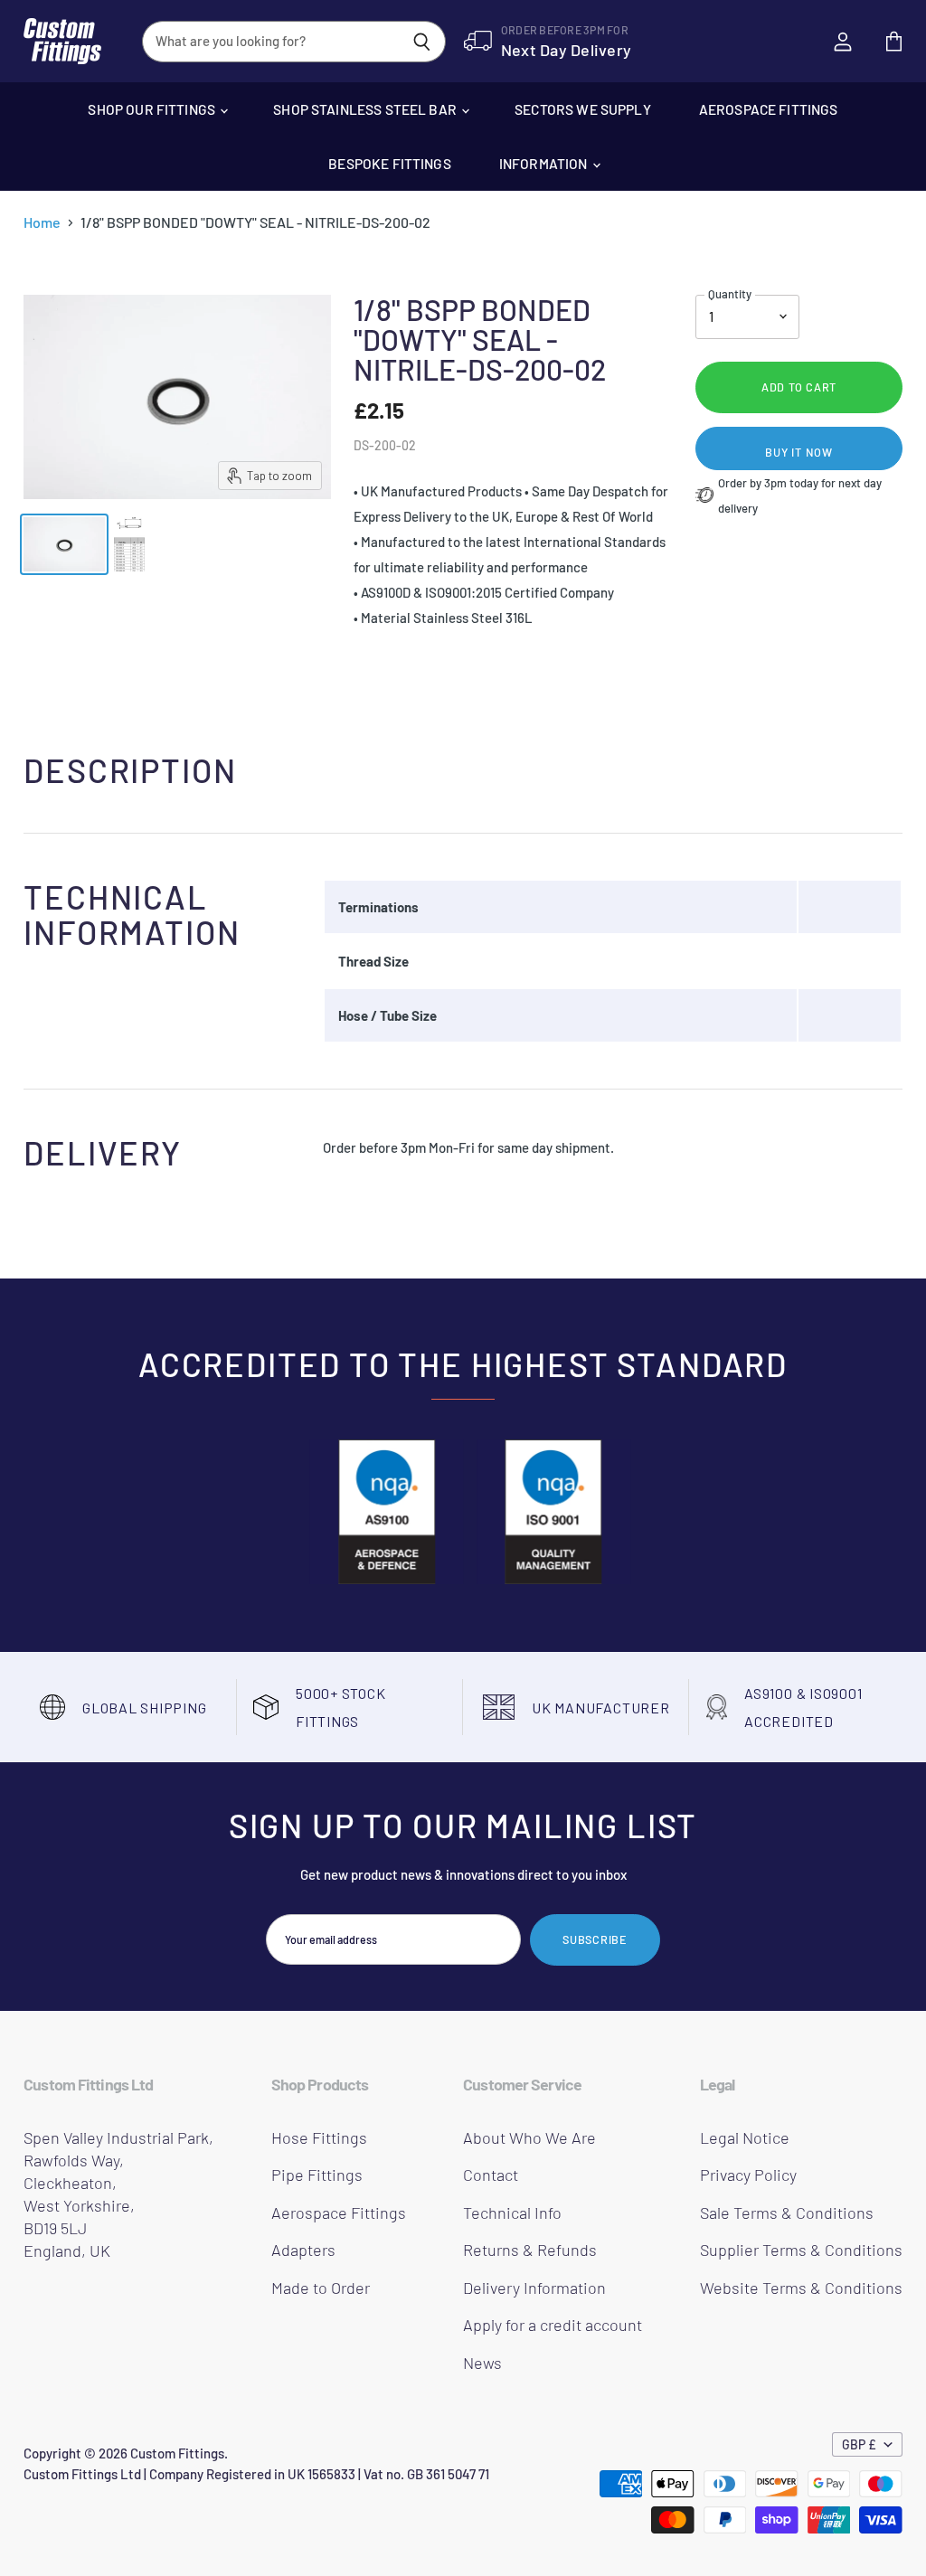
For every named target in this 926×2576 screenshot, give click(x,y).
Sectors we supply (583, 109)
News (482, 2363)
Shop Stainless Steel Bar (366, 109)
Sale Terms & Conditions (787, 2213)
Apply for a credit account (553, 2325)
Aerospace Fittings (769, 109)
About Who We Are (529, 2137)
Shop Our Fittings (153, 109)
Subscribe (595, 1939)
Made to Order (321, 2288)
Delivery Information (534, 2288)
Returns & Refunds (530, 2250)
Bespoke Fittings (389, 163)
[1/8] (64, 544)
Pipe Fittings (317, 2175)
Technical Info (512, 2213)
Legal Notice (745, 2137)
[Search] (422, 42)
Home (42, 222)
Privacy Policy (748, 2175)
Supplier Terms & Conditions (801, 2250)
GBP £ (859, 2444)
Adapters (303, 2250)
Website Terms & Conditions (801, 2288)
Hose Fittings (319, 2137)
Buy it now (799, 452)
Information (545, 163)
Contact (491, 2175)
